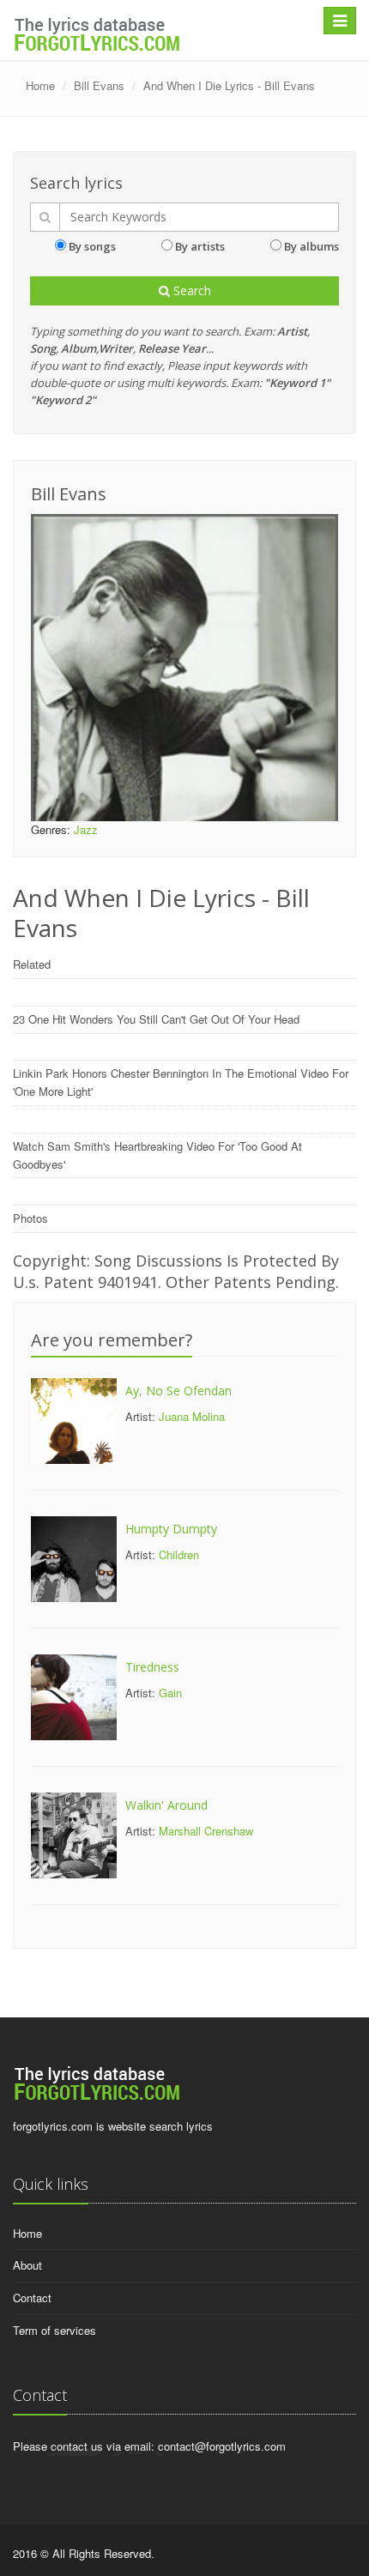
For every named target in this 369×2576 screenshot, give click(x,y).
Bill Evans (99, 85)
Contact (32, 2298)
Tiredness (152, 1667)
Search (191, 290)
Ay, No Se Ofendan (178, 1391)
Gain (170, 1693)
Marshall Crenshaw (206, 1831)
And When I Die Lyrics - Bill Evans (229, 85)
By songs (92, 246)
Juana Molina (192, 1416)
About (27, 2265)
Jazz (86, 829)
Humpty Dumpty (171, 1529)
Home (40, 85)
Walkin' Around (166, 1805)
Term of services (54, 2330)
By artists (200, 246)
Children (179, 1554)
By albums (312, 246)
